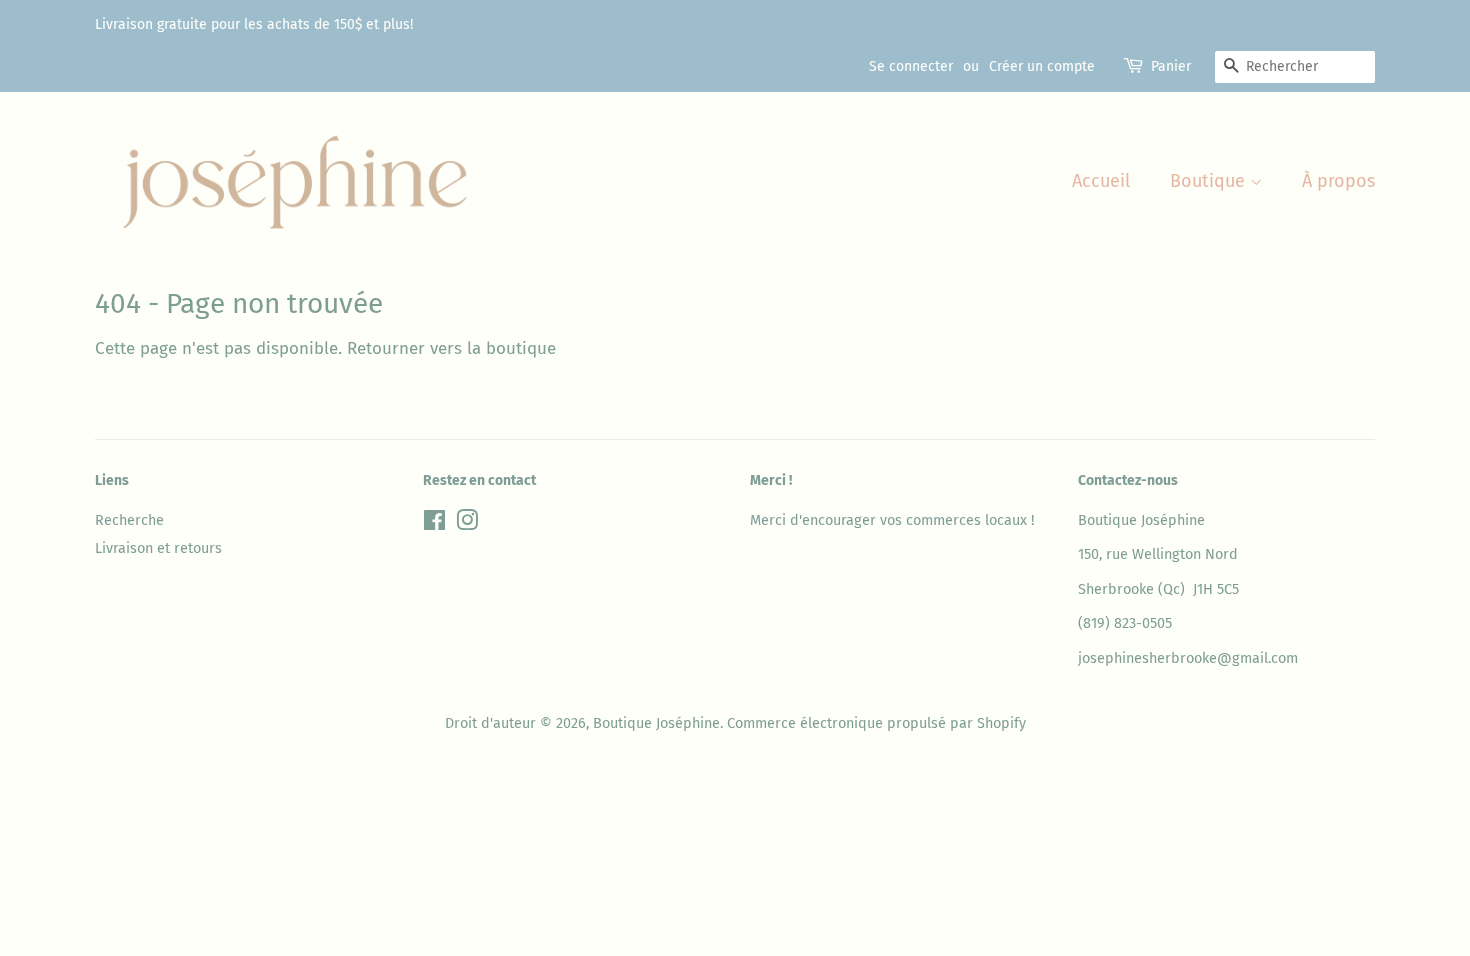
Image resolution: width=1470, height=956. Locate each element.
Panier (1171, 66)
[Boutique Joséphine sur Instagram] (467, 524)
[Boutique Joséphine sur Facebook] (434, 524)
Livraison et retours (158, 548)
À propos (1338, 181)
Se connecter (911, 66)
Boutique (1210, 181)
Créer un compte (1042, 66)
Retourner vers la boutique (451, 348)
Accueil (1101, 181)
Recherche (129, 520)
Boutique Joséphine (656, 723)
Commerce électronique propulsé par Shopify (876, 723)
